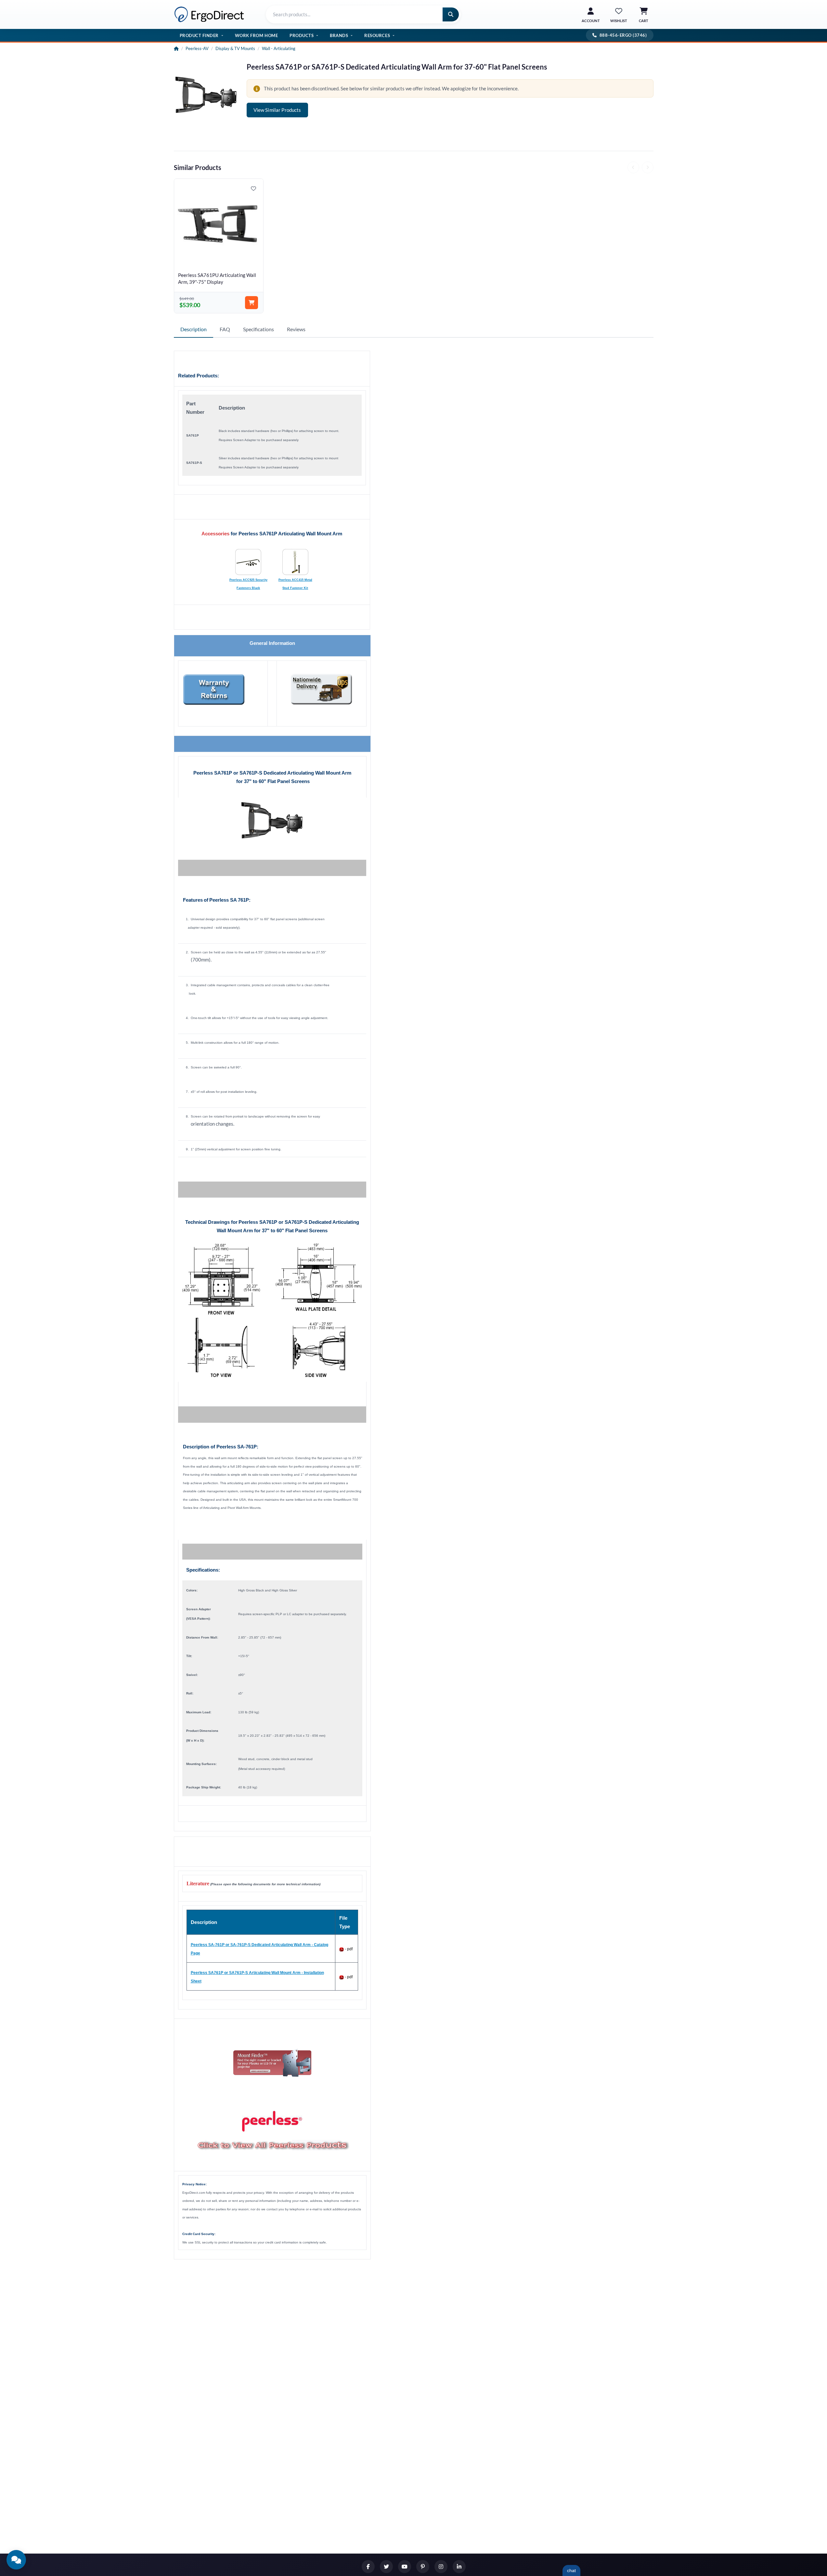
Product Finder (199, 35)
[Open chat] (16, 2560)
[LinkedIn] (459, 2567)
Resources (377, 35)
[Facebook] (368, 2567)
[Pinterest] (423, 2567)
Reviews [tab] (296, 329)
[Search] (451, 14)
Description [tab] (194, 329)
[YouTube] (405, 2567)
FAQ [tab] (225, 329)
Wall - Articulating (279, 48)
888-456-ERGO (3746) (623, 35)
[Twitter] (386, 2567)
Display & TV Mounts (235, 48)
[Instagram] (441, 2567)
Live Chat (571, 2570)
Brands (339, 35)
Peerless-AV (197, 48)
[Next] (648, 167)
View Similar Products (277, 110)
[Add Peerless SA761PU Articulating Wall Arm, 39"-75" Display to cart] (252, 303)
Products (302, 35)
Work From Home (256, 35)
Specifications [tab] (258, 329)
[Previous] (633, 167)
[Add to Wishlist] (253, 189)
